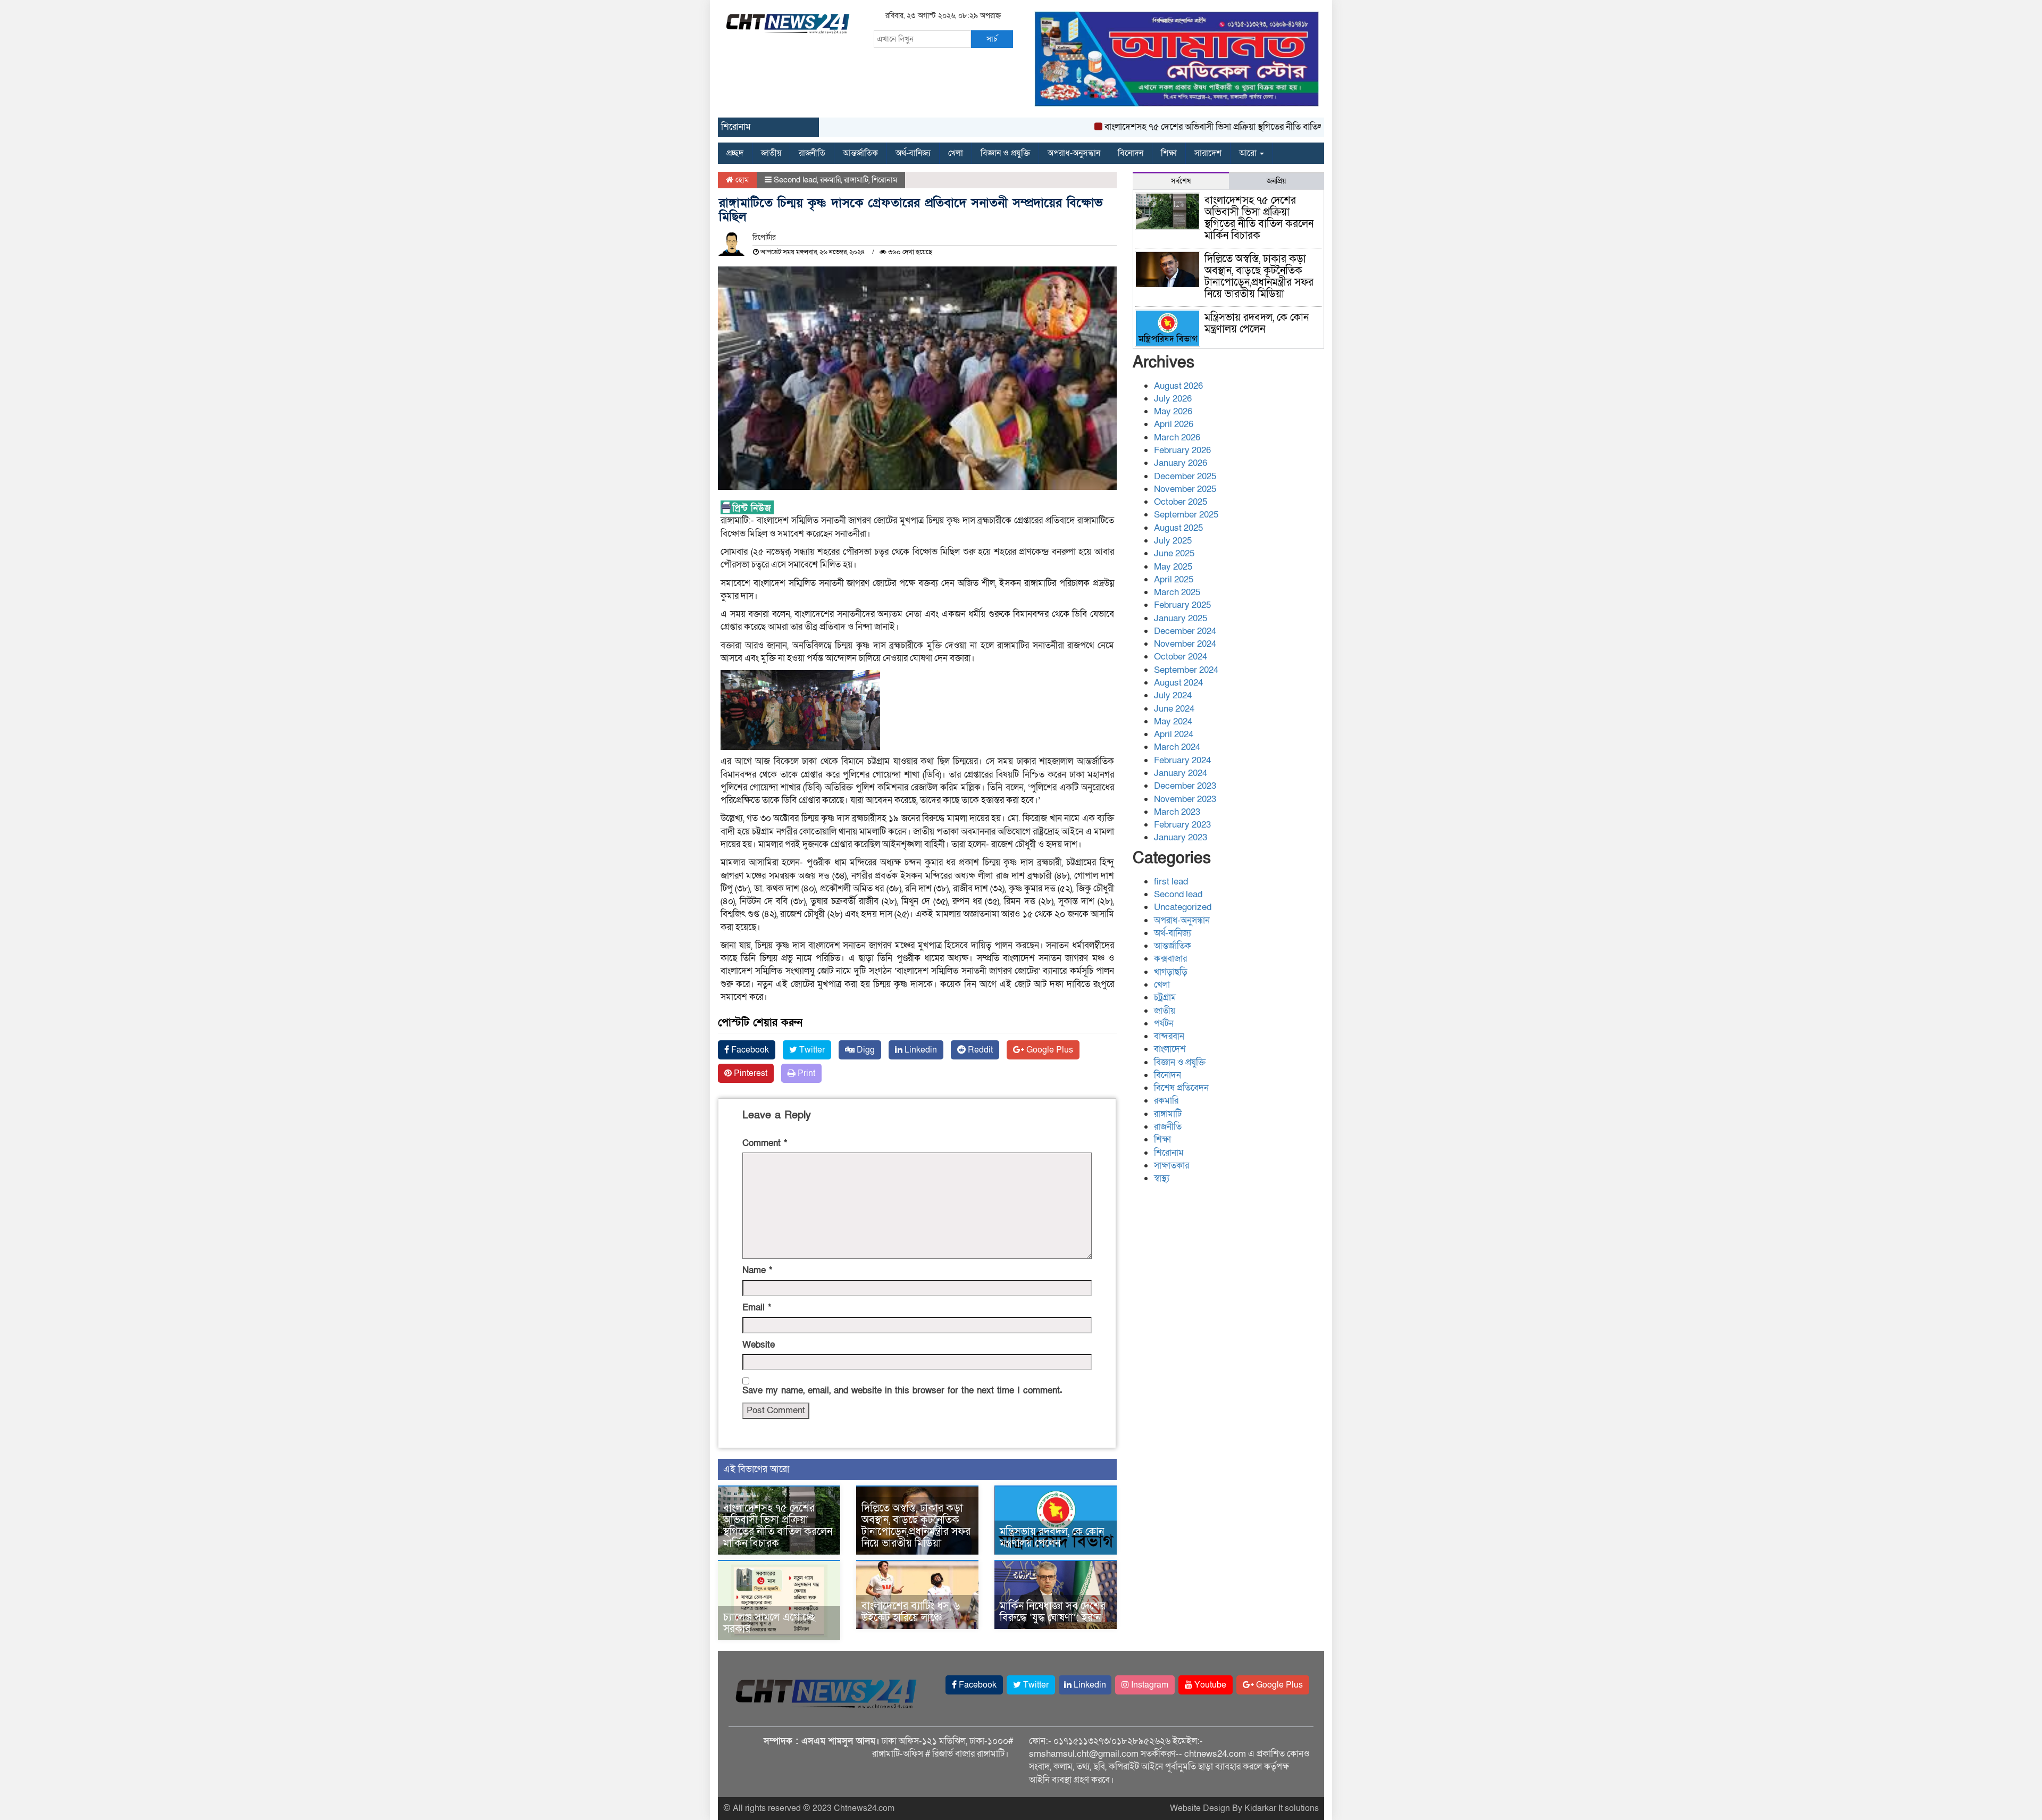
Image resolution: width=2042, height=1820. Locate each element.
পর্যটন (1164, 1024)
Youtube (1209, 1685)
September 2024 (1186, 670)
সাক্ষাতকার (1171, 1166)
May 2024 (1173, 721)
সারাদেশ (1208, 153)
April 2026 (1174, 424)
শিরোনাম (884, 180)
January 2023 (1181, 837)
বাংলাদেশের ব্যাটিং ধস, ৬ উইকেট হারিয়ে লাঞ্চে (911, 1612)
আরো (1249, 153)
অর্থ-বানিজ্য (913, 153)
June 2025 (1174, 553)
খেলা (956, 153)
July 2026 (1173, 399)
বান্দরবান (1169, 1036)
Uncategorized (1183, 907)
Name (757, 1270)
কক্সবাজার (1170, 959)
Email (757, 1308)
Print (805, 1073)
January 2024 (1181, 773)
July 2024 (1173, 695)
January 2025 (1181, 618)
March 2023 (1177, 812)
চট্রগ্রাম (1165, 997)
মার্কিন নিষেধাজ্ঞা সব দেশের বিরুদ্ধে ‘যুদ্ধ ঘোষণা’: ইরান (1053, 1612)
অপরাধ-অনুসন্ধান (1074, 153)
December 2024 (1185, 631)
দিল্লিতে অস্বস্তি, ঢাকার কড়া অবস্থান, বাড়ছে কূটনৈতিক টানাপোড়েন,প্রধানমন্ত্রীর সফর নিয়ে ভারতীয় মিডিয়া (916, 1526)
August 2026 (1178, 386)
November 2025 (1185, 489)
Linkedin (920, 1050)
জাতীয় (771, 153)
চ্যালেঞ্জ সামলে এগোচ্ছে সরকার (769, 1623)
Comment (765, 1143)
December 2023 (1185, 786)
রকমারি (830, 180)
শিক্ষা (1169, 153)
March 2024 (1177, 747)
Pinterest (750, 1073)
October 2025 (1181, 502)
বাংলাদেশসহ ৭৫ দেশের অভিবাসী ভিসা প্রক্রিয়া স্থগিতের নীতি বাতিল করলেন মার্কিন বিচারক (1202, 127)
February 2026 (1182, 450)
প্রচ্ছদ (735, 153)
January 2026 (1181, 463)
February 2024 (1182, 760)
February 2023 (1182, 825)
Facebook (749, 1050)
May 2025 (1173, 567)
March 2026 (1177, 437)
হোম (741, 180)
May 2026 (1173, 411)
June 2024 (1174, 709)
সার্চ (992, 39)
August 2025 (1178, 528)
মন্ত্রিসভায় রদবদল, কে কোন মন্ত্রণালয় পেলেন (1052, 1538)
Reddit (979, 1050)
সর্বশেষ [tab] (1181, 181)
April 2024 (1174, 734)
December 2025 (1185, 476)
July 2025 (1173, 541)
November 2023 (1185, 799)
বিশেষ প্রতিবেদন (1181, 1088)
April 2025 (1174, 579)
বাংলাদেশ (1170, 1049)
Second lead (795, 180)
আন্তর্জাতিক (860, 153)
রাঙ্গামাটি (856, 180)
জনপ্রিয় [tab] (1276, 181)
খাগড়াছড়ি (1171, 972)
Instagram (1149, 1685)
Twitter (811, 1050)
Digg (865, 1050)
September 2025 (1186, 515)
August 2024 (1178, 683)
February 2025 (1182, 605)
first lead (1171, 882)
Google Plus (1049, 1050)
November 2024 (1185, 644)
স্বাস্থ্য (1162, 1178)
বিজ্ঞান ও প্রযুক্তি (1005, 153)
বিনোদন (1131, 153)
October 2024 (1181, 657)
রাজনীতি (812, 153)
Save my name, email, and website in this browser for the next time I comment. (902, 1391)
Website (759, 1345)
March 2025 (1177, 592)
